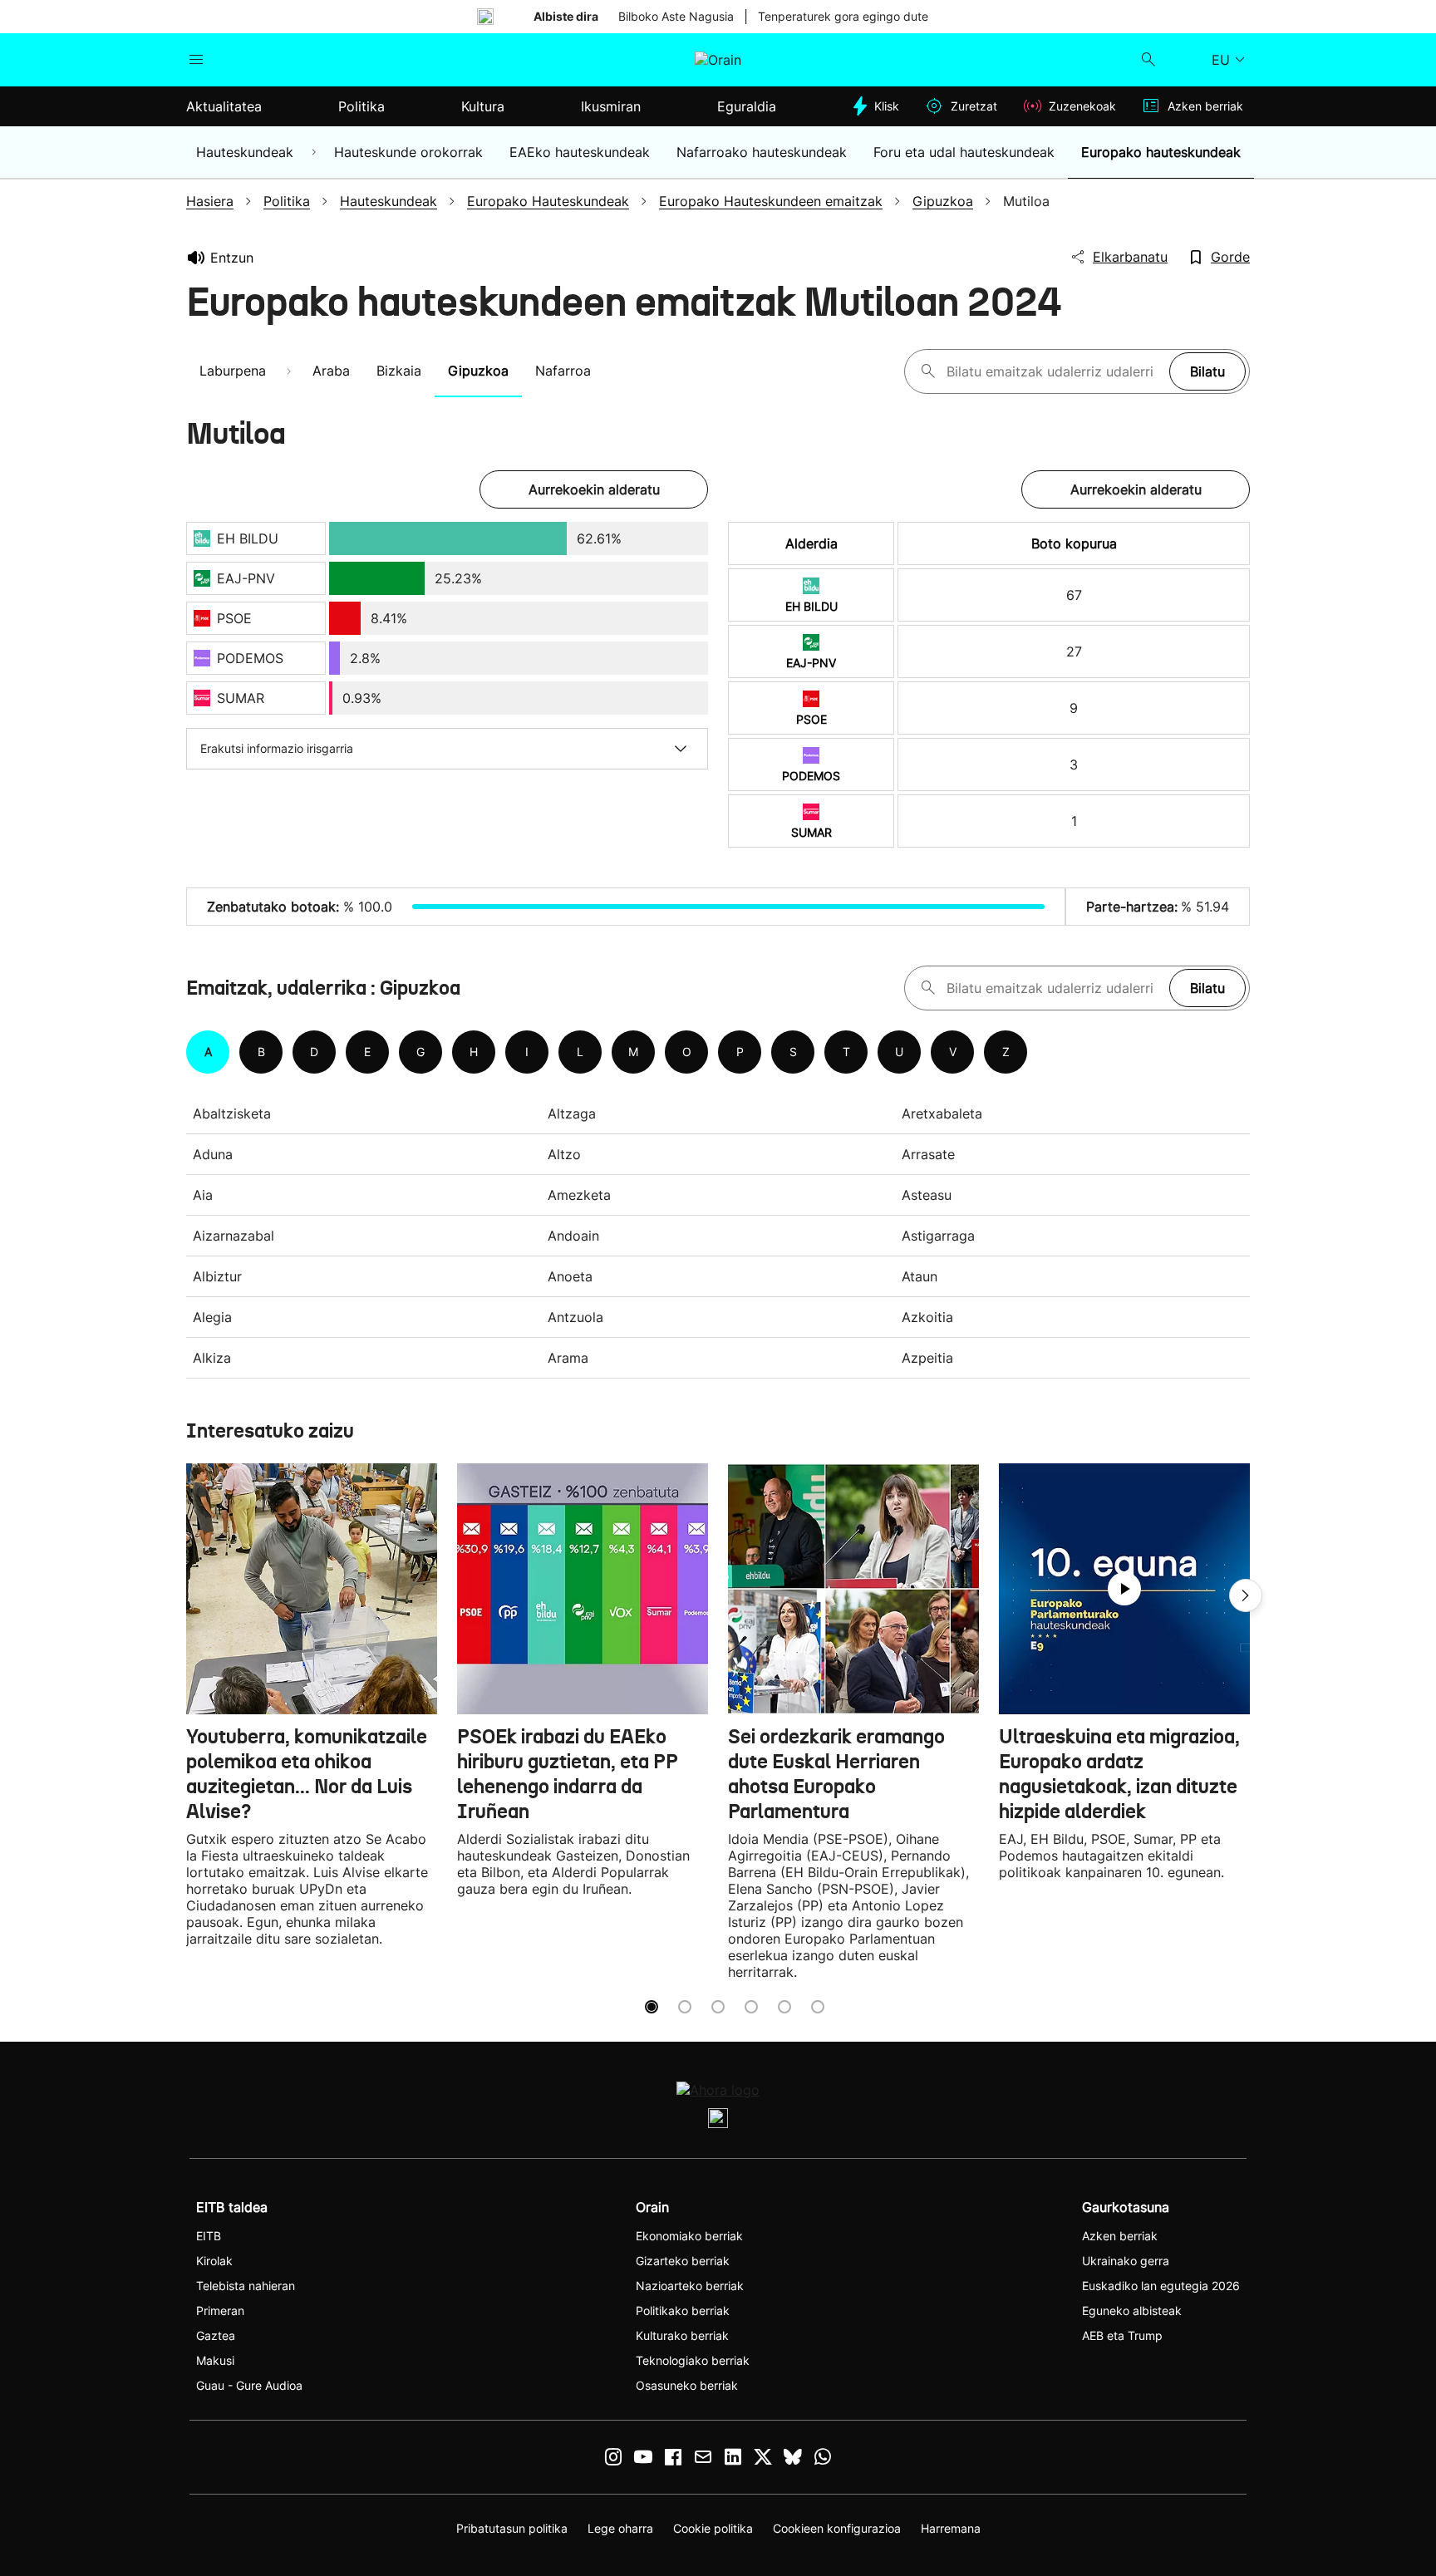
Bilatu (1207, 371)
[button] (1246, 1595)
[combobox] (1054, 371)
